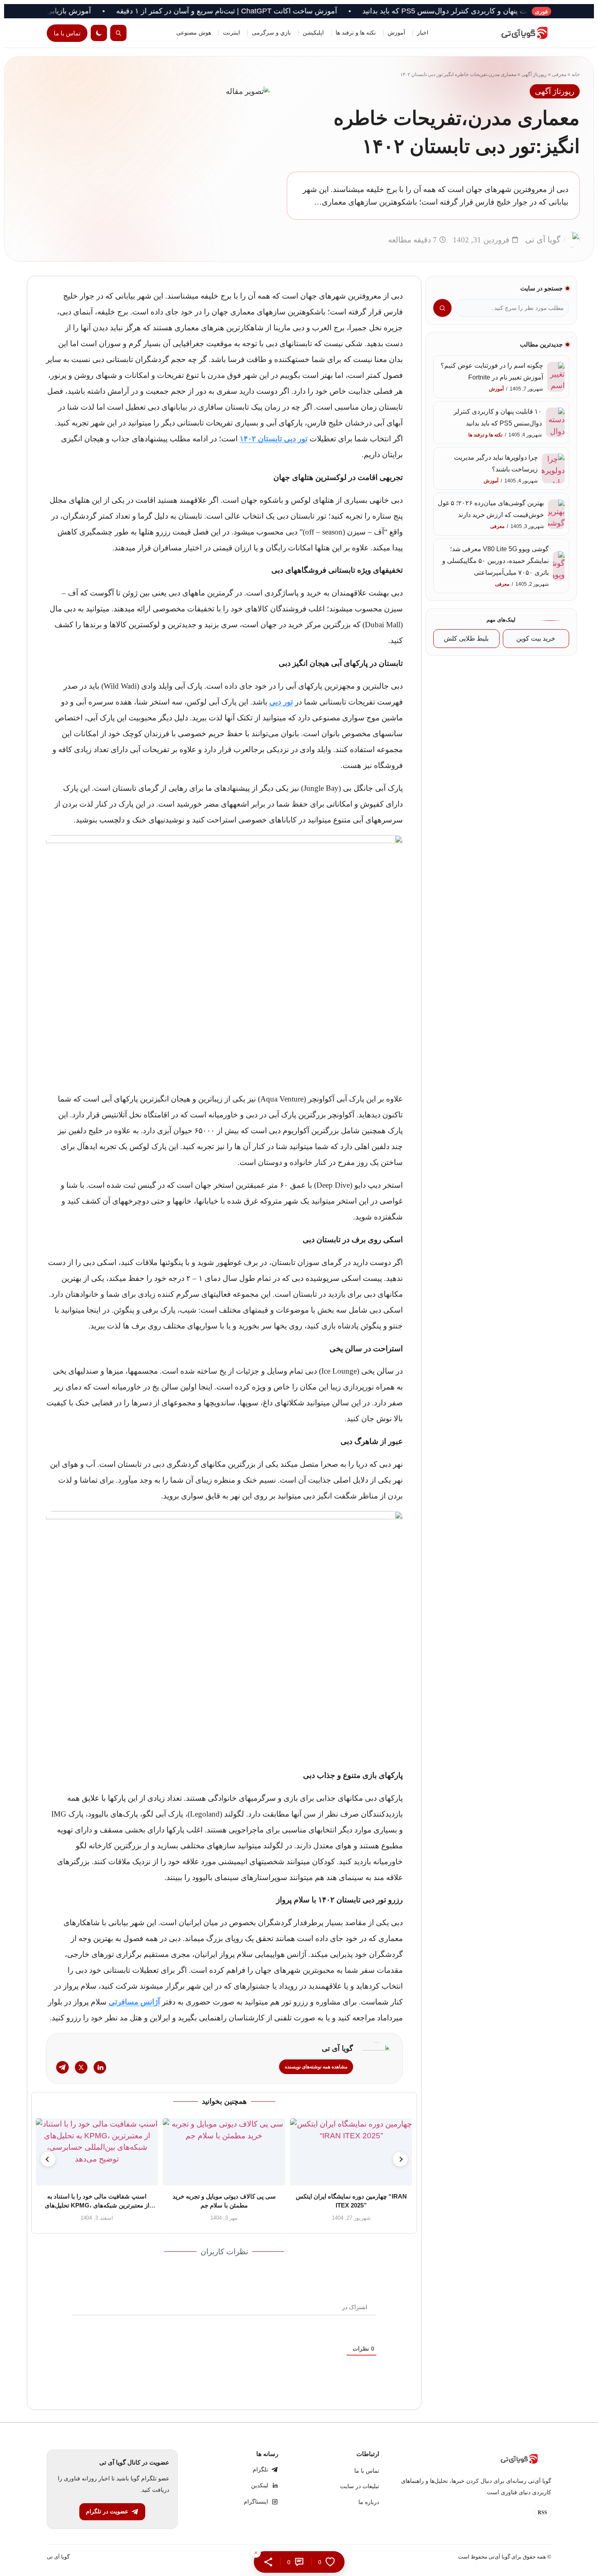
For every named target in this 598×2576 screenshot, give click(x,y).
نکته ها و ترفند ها (356, 33)
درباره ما (369, 2502)
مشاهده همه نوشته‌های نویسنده (316, 2067)
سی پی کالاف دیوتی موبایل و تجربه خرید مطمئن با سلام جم (224, 2201)
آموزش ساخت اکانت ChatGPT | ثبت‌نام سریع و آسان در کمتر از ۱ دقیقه (287, 11)
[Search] (118, 33)
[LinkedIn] (100, 2067)
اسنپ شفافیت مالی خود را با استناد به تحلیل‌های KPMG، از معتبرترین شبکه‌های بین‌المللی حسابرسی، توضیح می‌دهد (97, 2201)
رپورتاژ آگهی (534, 74)
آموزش (396, 33)
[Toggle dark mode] (99, 33)
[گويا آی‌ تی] (515, 33)
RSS (542, 2513)
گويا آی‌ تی (58, 2557)
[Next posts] (400, 2159)
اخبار (423, 33)
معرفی (559, 74)
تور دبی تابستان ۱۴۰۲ (274, 439)
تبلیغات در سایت (360, 2486)
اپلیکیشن (313, 33)
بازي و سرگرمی (271, 33)
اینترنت (231, 33)
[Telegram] (62, 2067)
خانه (576, 74)
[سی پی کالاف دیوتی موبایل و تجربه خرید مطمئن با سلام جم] (224, 2152)
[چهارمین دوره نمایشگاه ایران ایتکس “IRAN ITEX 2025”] (351, 2152)
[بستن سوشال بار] (256, 2553)
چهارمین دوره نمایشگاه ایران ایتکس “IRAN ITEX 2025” (351, 2201)
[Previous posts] (48, 2159)
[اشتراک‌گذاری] (268, 2562)
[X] (81, 2067)
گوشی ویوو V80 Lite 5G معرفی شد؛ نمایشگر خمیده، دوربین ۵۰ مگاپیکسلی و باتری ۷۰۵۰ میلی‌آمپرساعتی (495, 561)
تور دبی (281, 702)
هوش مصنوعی (194, 33)
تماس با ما (67, 33)
